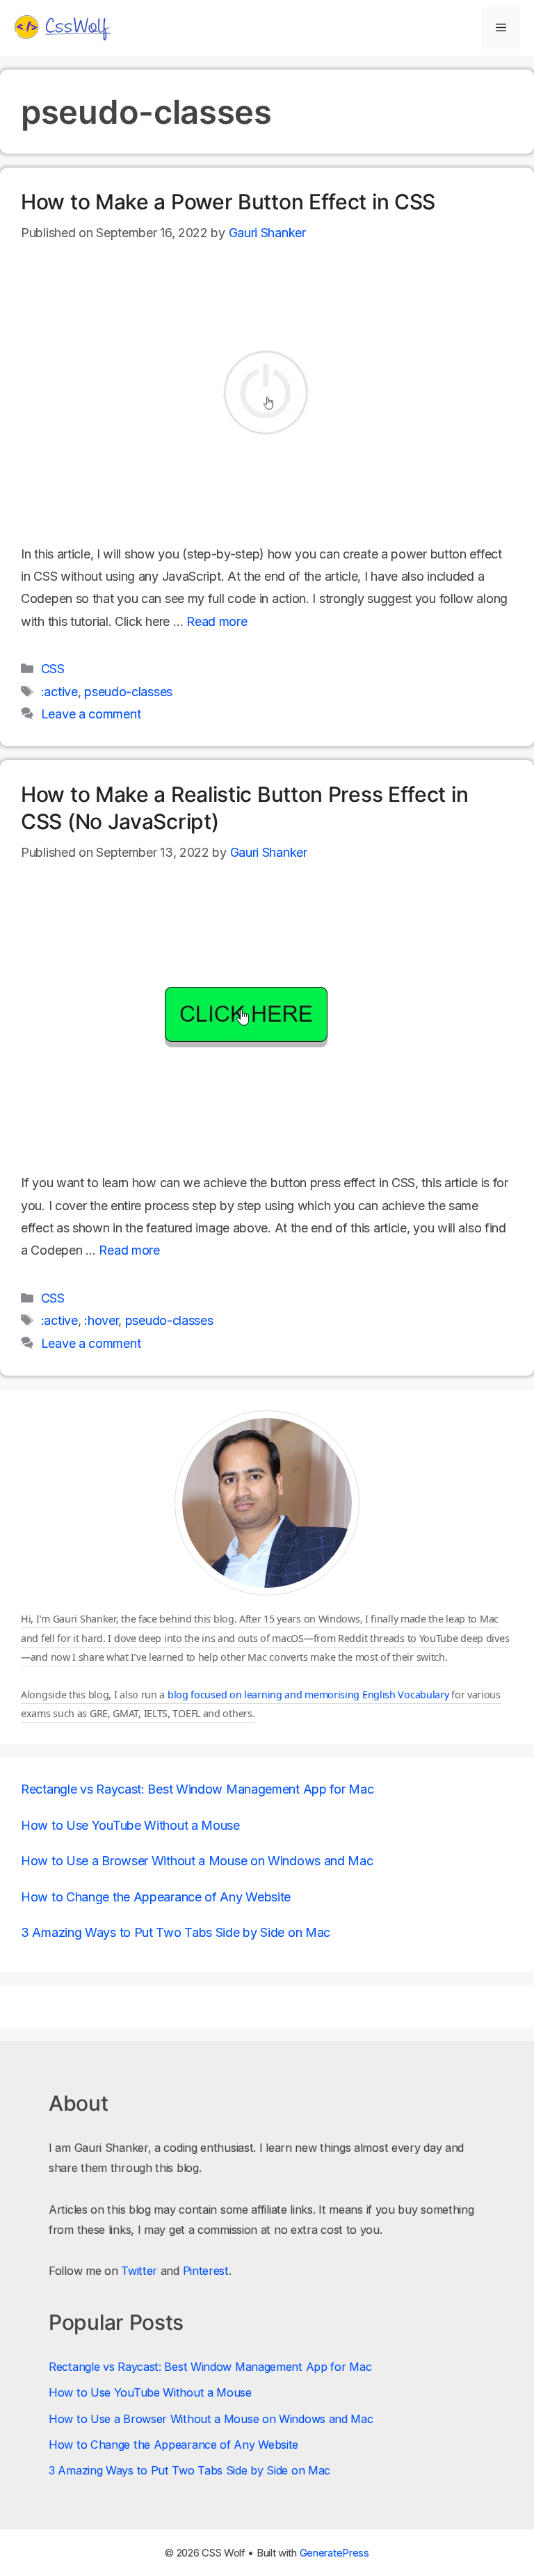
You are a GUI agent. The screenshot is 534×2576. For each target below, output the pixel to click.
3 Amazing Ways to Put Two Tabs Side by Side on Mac (176, 1932)
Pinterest (206, 2271)
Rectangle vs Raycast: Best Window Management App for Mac (197, 1789)
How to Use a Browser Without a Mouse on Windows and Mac (197, 1861)
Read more (217, 621)
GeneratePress (334, 2553)
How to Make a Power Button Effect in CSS (228, 202)
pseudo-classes (128, 692)
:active (59, 692)
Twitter (139, 2271)
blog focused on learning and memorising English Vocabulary (308, 1694)
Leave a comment (91, 714)
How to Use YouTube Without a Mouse (130, 1825)
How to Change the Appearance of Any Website (156, 1897)
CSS (53, 669)
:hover (101, 1320)
